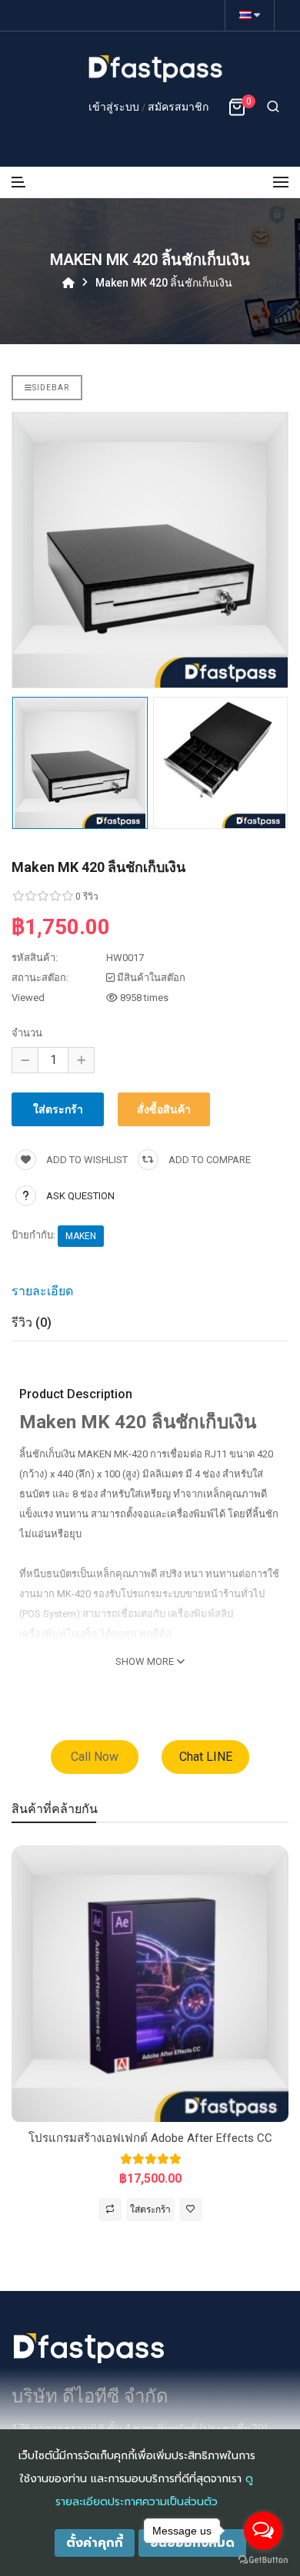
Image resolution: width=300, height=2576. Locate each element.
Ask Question (80, 1196)
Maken (81, 1236)
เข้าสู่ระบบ (115, 107)
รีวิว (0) (32, 1323)
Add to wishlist (86, 1160)
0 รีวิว (87, 897)
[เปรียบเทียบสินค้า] (110, 2210)
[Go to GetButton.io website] (263, 2560)
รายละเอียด (42, 1291)
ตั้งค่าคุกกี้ (95, 2543)
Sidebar (51, 388)
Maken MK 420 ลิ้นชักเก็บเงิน (164, 282)
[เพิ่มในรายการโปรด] (191, 2210)
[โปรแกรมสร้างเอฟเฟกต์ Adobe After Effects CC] (150, 1983)
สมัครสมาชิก (178, 107)
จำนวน (27, 1033)
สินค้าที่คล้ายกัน (55, 1809)
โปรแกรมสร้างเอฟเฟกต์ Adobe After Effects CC (150, 2138)
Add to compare (208, 1160)
